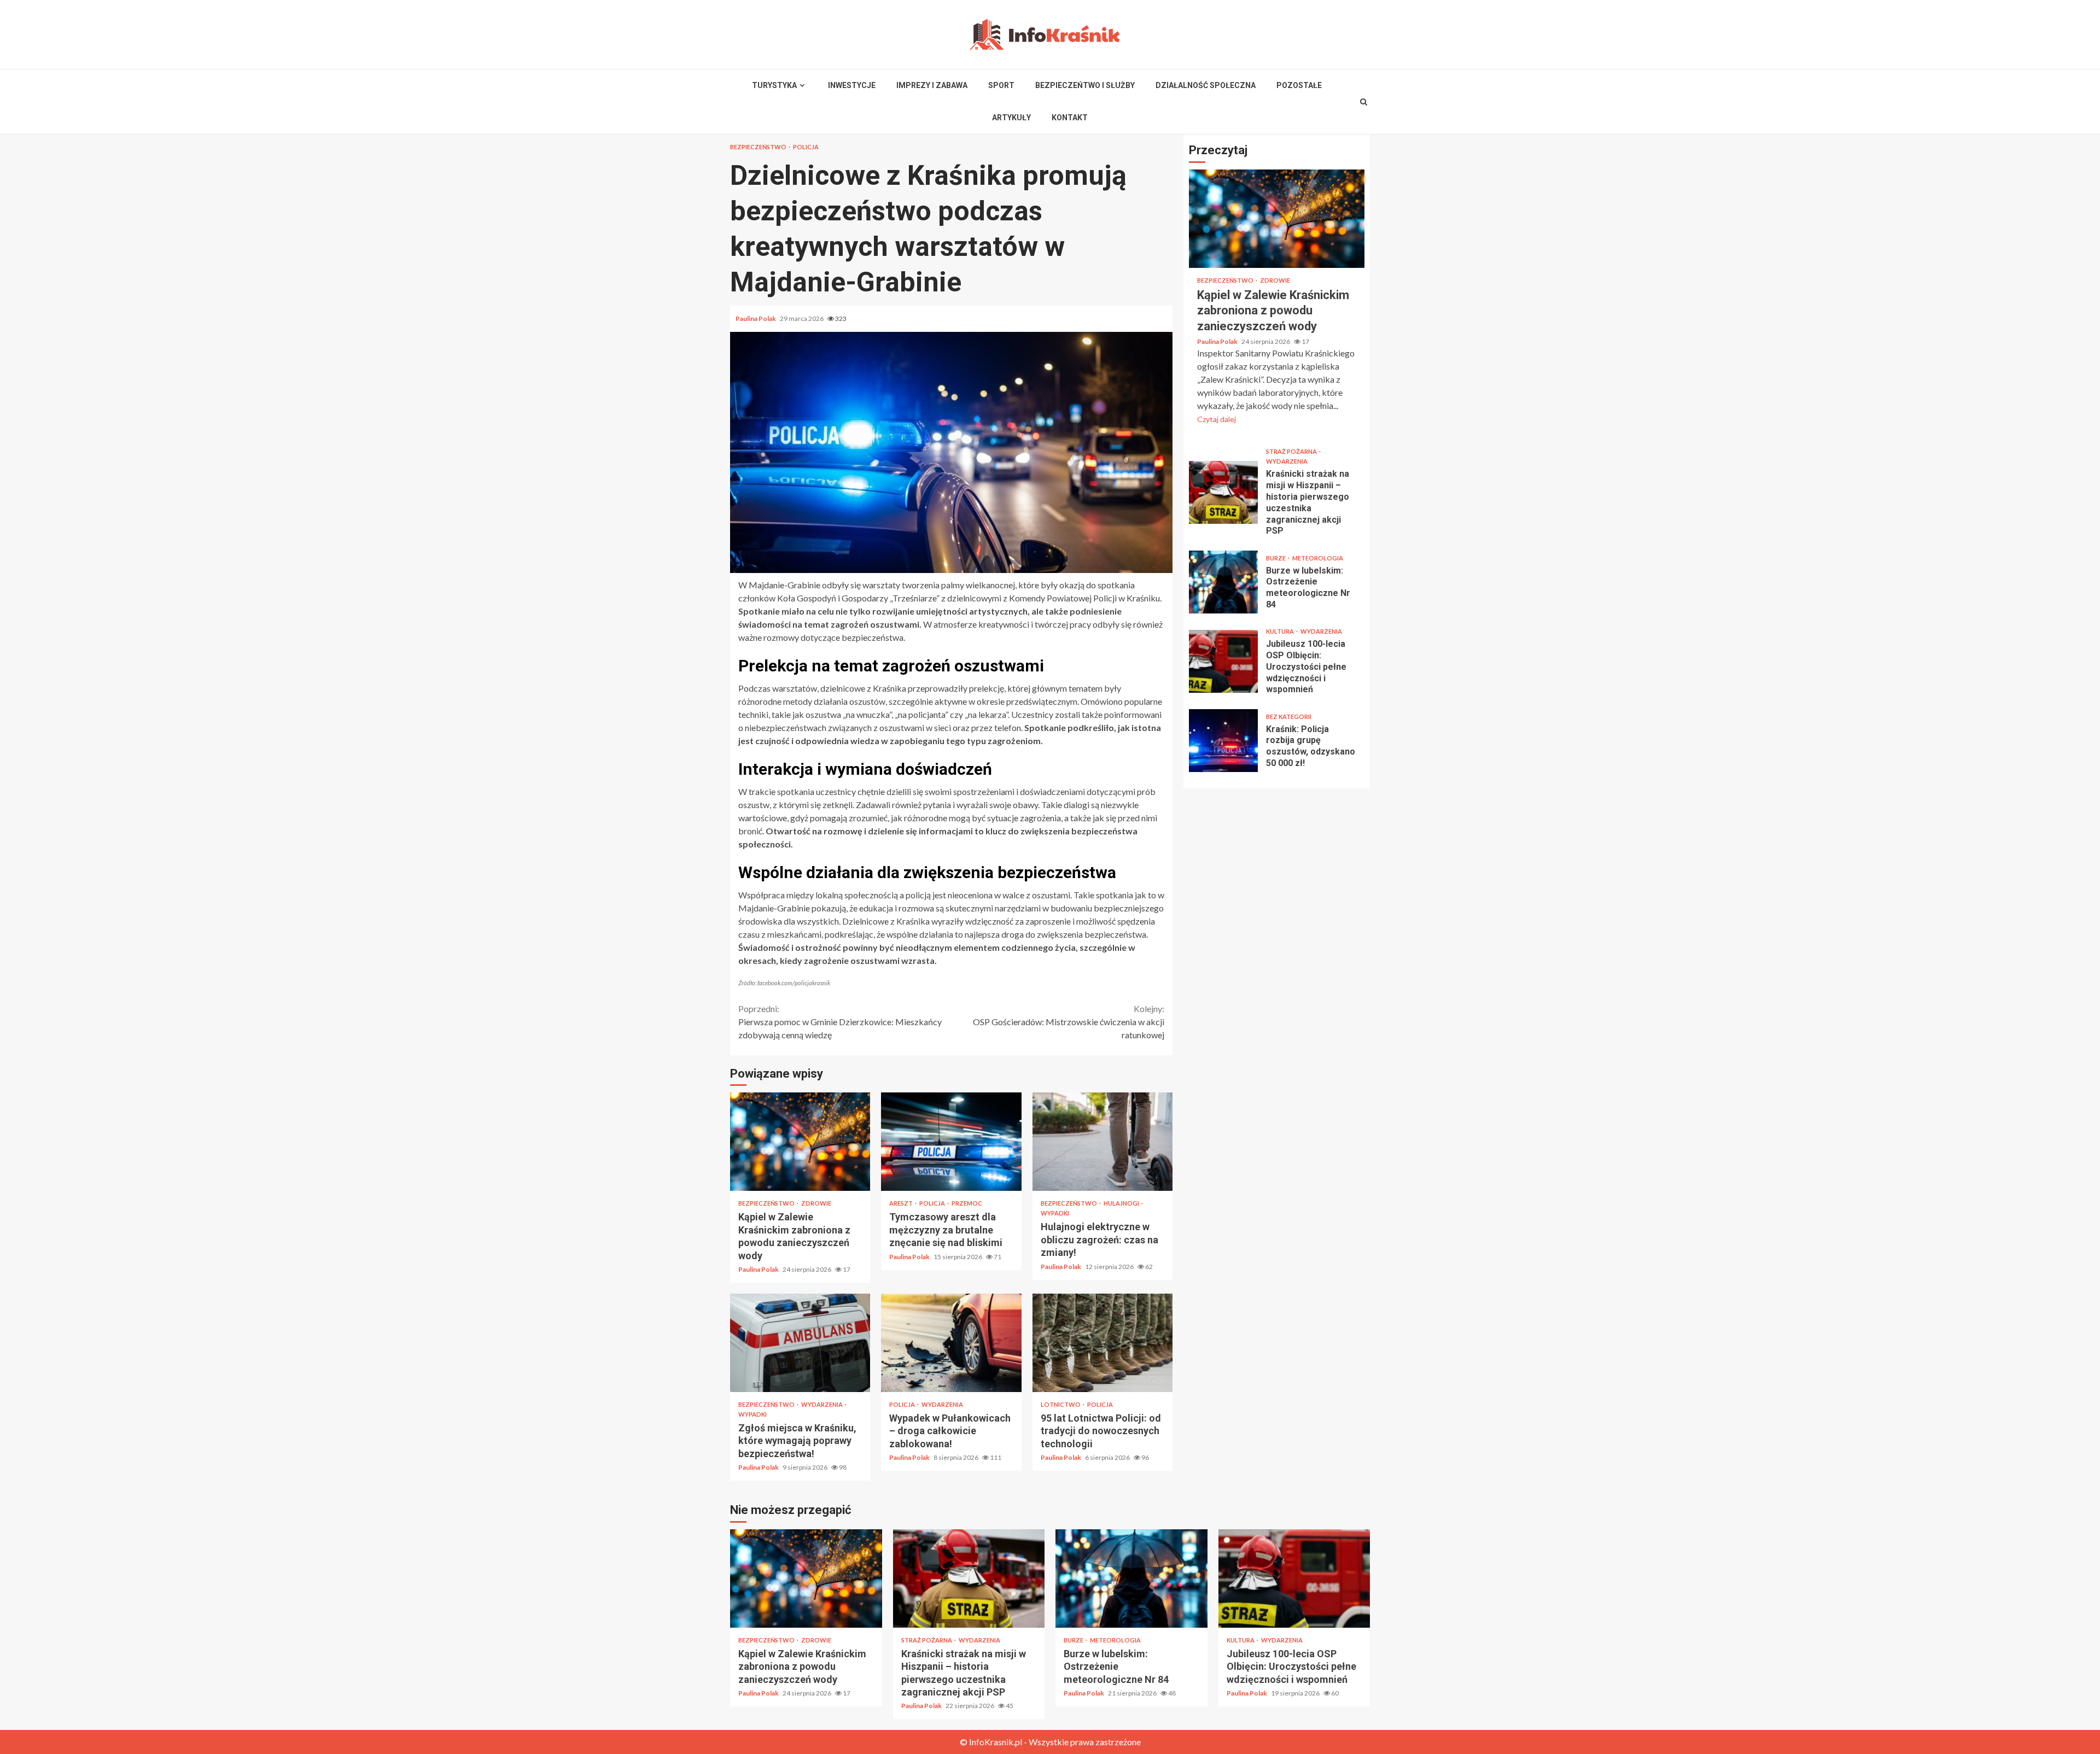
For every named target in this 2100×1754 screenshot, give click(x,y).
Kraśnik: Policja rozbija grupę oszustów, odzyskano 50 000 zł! (1223, 741)
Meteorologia (1318, 558)
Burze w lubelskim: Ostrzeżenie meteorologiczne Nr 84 (1223, 582)
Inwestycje (852, 85)
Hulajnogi (1122, 1203)
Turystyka (774, 85)
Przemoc (967, 1203)
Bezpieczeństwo (759, 147)
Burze (1276, 558)
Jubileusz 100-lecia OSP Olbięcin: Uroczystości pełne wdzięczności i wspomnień (1223, 661)
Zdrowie (816, 1203)
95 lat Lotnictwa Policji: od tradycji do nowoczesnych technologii (1102, 1343)
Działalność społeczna (1206, 85)
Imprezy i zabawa (932, 85)
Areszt (902, 1203)
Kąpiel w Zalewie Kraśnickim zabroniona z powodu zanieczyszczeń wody (800, 1142)
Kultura (1281, 631)
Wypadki (1055, 1213)
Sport (1001, 85)
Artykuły (1011, 118)
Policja (806, 147)
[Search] (1364, 102)
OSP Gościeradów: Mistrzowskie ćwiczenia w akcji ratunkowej (1069, 1022)
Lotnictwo (1061, 1404)
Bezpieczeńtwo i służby (1085, 85)
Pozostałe (1299, 85)
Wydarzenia (822, 1404)
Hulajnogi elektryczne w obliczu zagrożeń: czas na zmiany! (1102, 1142)
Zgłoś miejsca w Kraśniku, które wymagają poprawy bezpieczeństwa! (800, 1343)
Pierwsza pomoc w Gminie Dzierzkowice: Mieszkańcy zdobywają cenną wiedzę (840, 1022)
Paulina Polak (756, 318)
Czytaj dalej (1217, 419)
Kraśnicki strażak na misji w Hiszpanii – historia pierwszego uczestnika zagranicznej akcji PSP (1223, 492)
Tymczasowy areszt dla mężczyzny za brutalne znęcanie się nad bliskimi (951, 1142)
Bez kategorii (1289, 717)
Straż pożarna (1292, 451)
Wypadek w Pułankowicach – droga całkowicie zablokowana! (951, 1343)
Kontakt (1070, 118)
